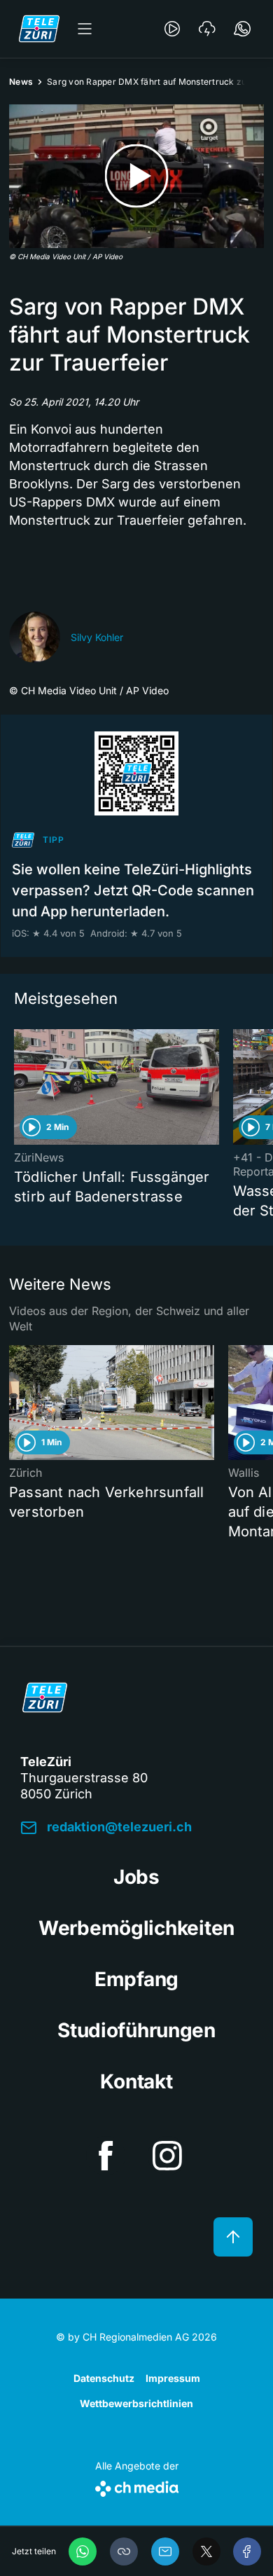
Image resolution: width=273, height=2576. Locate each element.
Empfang (136, 1979)
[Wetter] (207, 29)
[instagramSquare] (167, 2156)
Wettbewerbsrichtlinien (136, 2403)
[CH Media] (137, 2486)
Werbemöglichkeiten (136, 1928)
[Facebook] (247, 2551)
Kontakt (136, 2081)
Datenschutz (104, 2378)
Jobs (136, 1877)
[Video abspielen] (136, 176)
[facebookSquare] (106, 2156)
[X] (206, 2551)
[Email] (165, 2551)
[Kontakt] (242, 29)
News (21, 82)
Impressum (173, 2378)
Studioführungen (136, 2030)
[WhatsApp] (83, 2551)
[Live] (172, 29)
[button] (124, 2551)
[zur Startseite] (39, 29)
